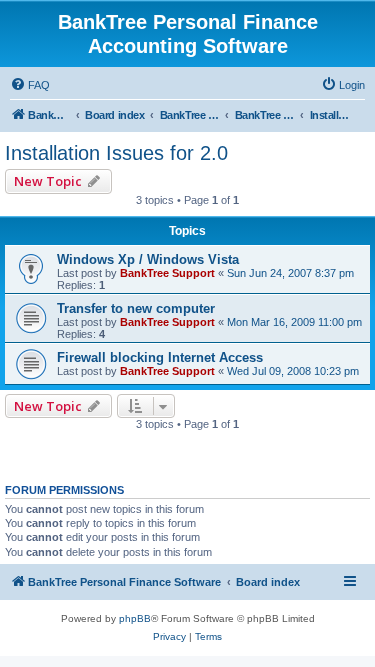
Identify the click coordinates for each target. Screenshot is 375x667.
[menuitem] (30, 85)
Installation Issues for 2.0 (116, 153)
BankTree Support (167, 273)
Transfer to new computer (136, 308)
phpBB (135, 618)
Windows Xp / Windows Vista (148, 259)
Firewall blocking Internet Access (160, 357)
